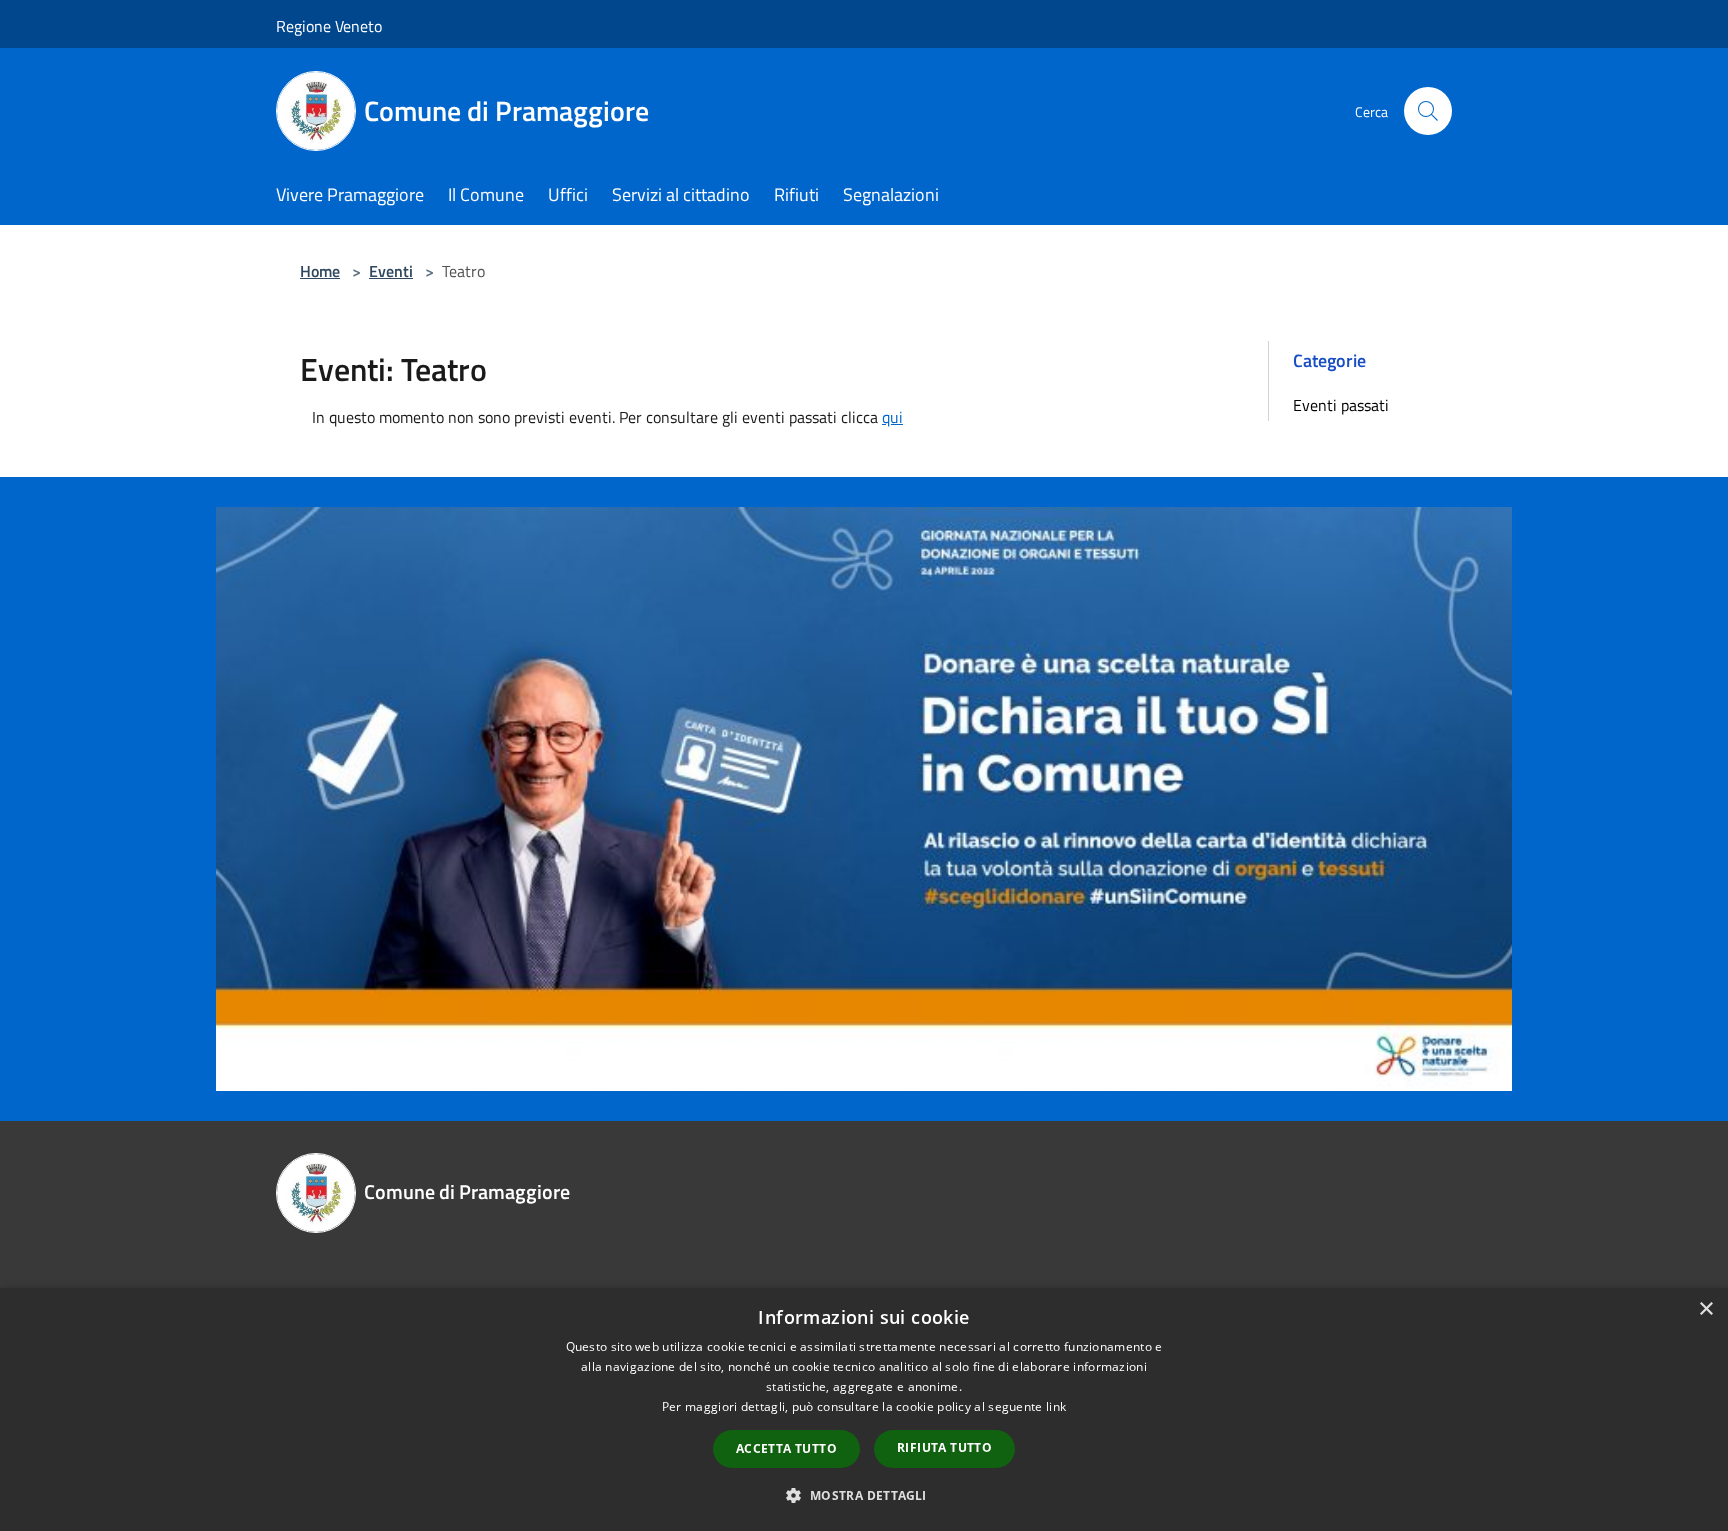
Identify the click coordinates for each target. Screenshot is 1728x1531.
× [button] (1705, 1309)
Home (320, 271)
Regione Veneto (329, 26)
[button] (863, 1495)
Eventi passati (1341, 405)
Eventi (391, 271)
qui (892, 417)
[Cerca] (1428, 111)
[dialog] (864, 1409)
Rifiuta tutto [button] (944, 1447)
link (1056, 1406)
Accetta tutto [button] (786, 1448)
